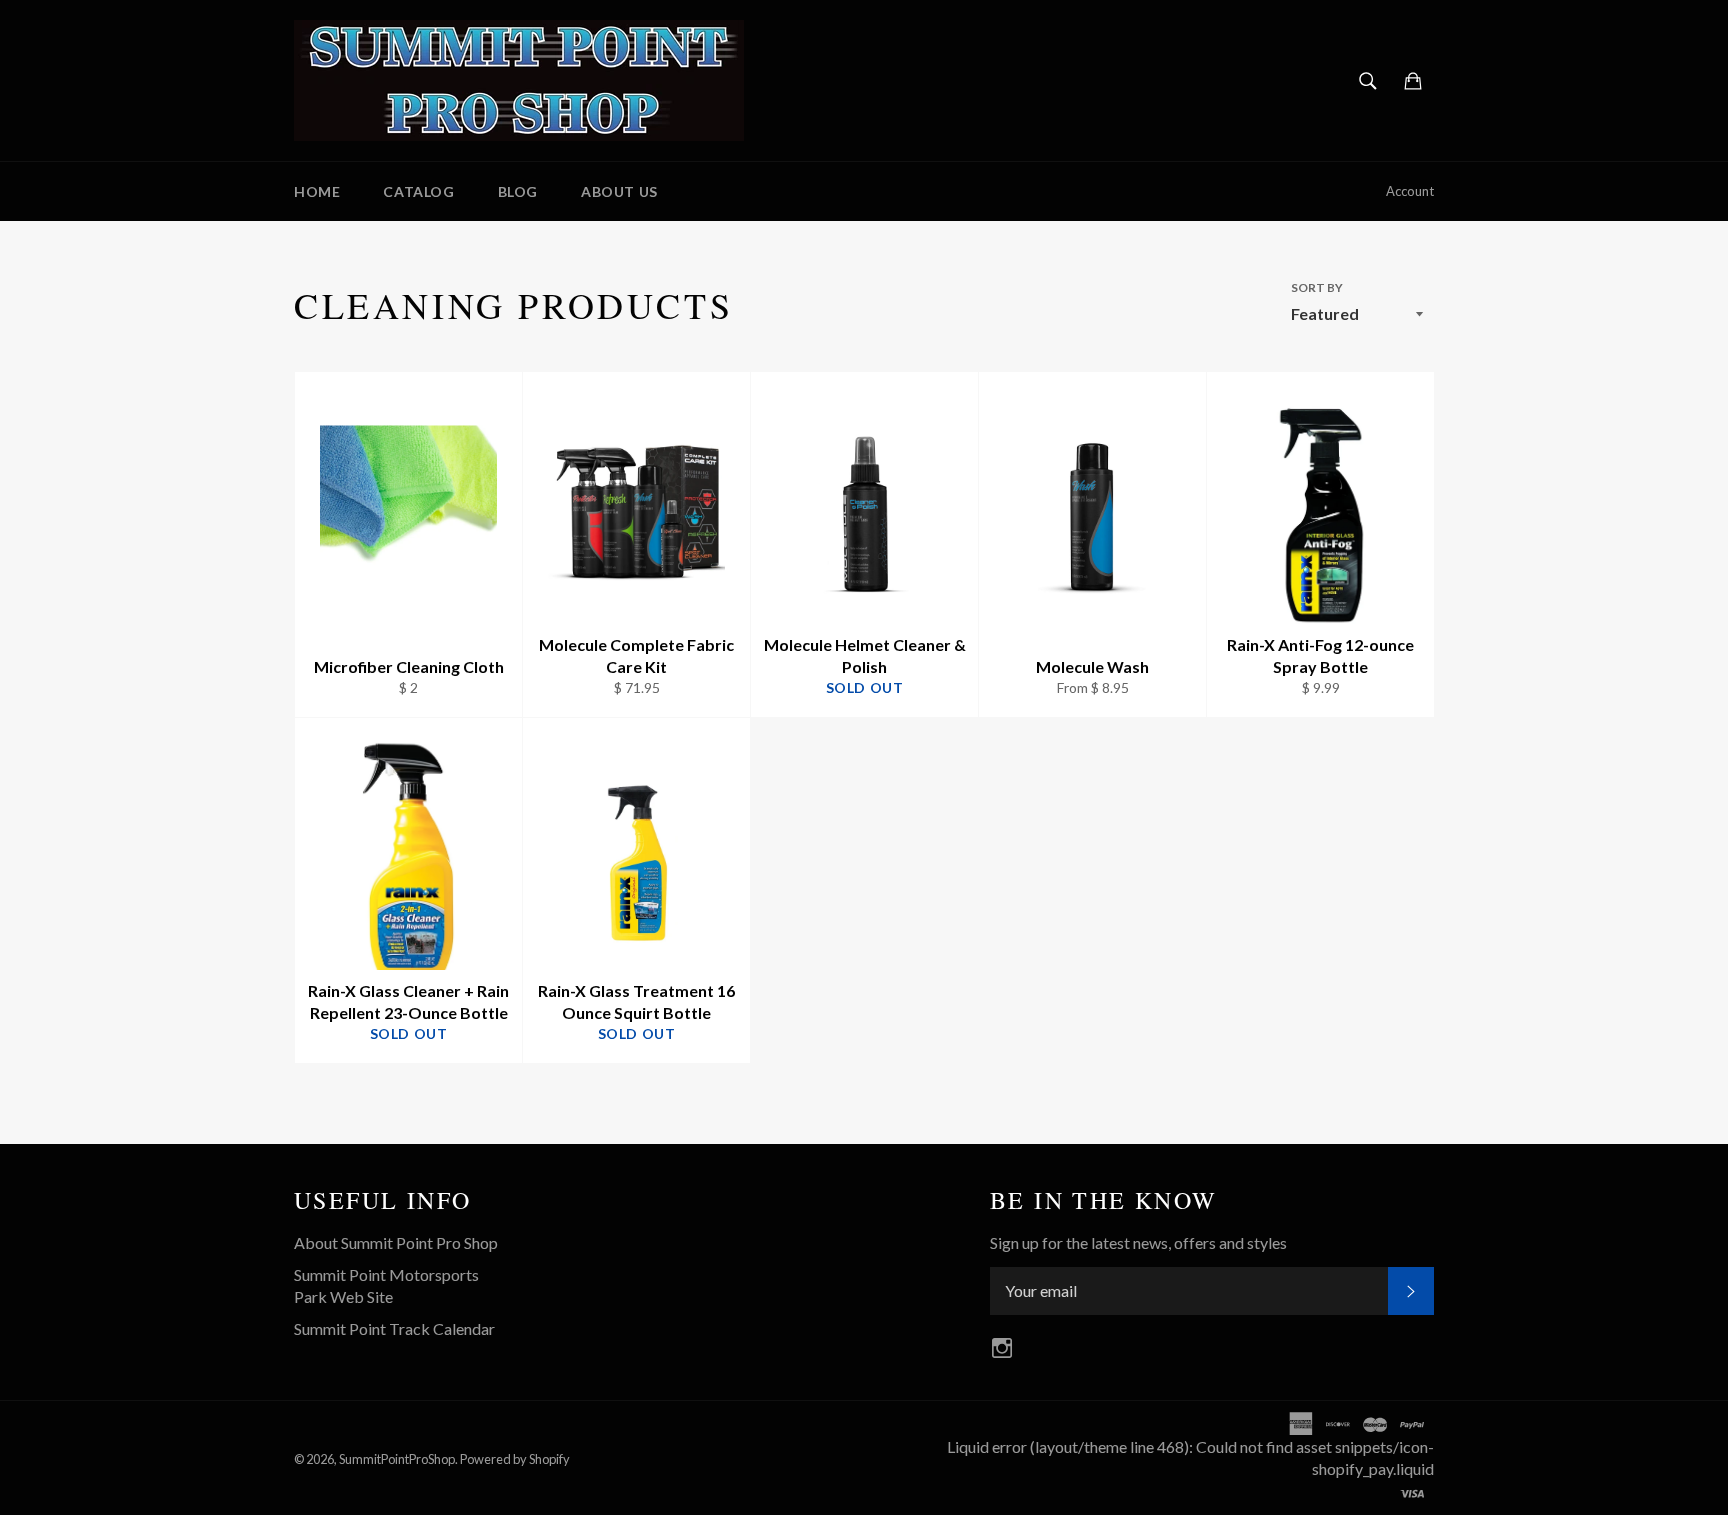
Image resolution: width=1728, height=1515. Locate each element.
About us (619, 191)
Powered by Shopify (515, 1459)
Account (1410, 191)
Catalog (418, 191)
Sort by (1317, 287)
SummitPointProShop (397, 1459)
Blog (518, 191)
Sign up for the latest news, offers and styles (1138, 1242)
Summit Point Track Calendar (394, 1328)
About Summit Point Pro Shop (396, 1242)
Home (317, 191)
